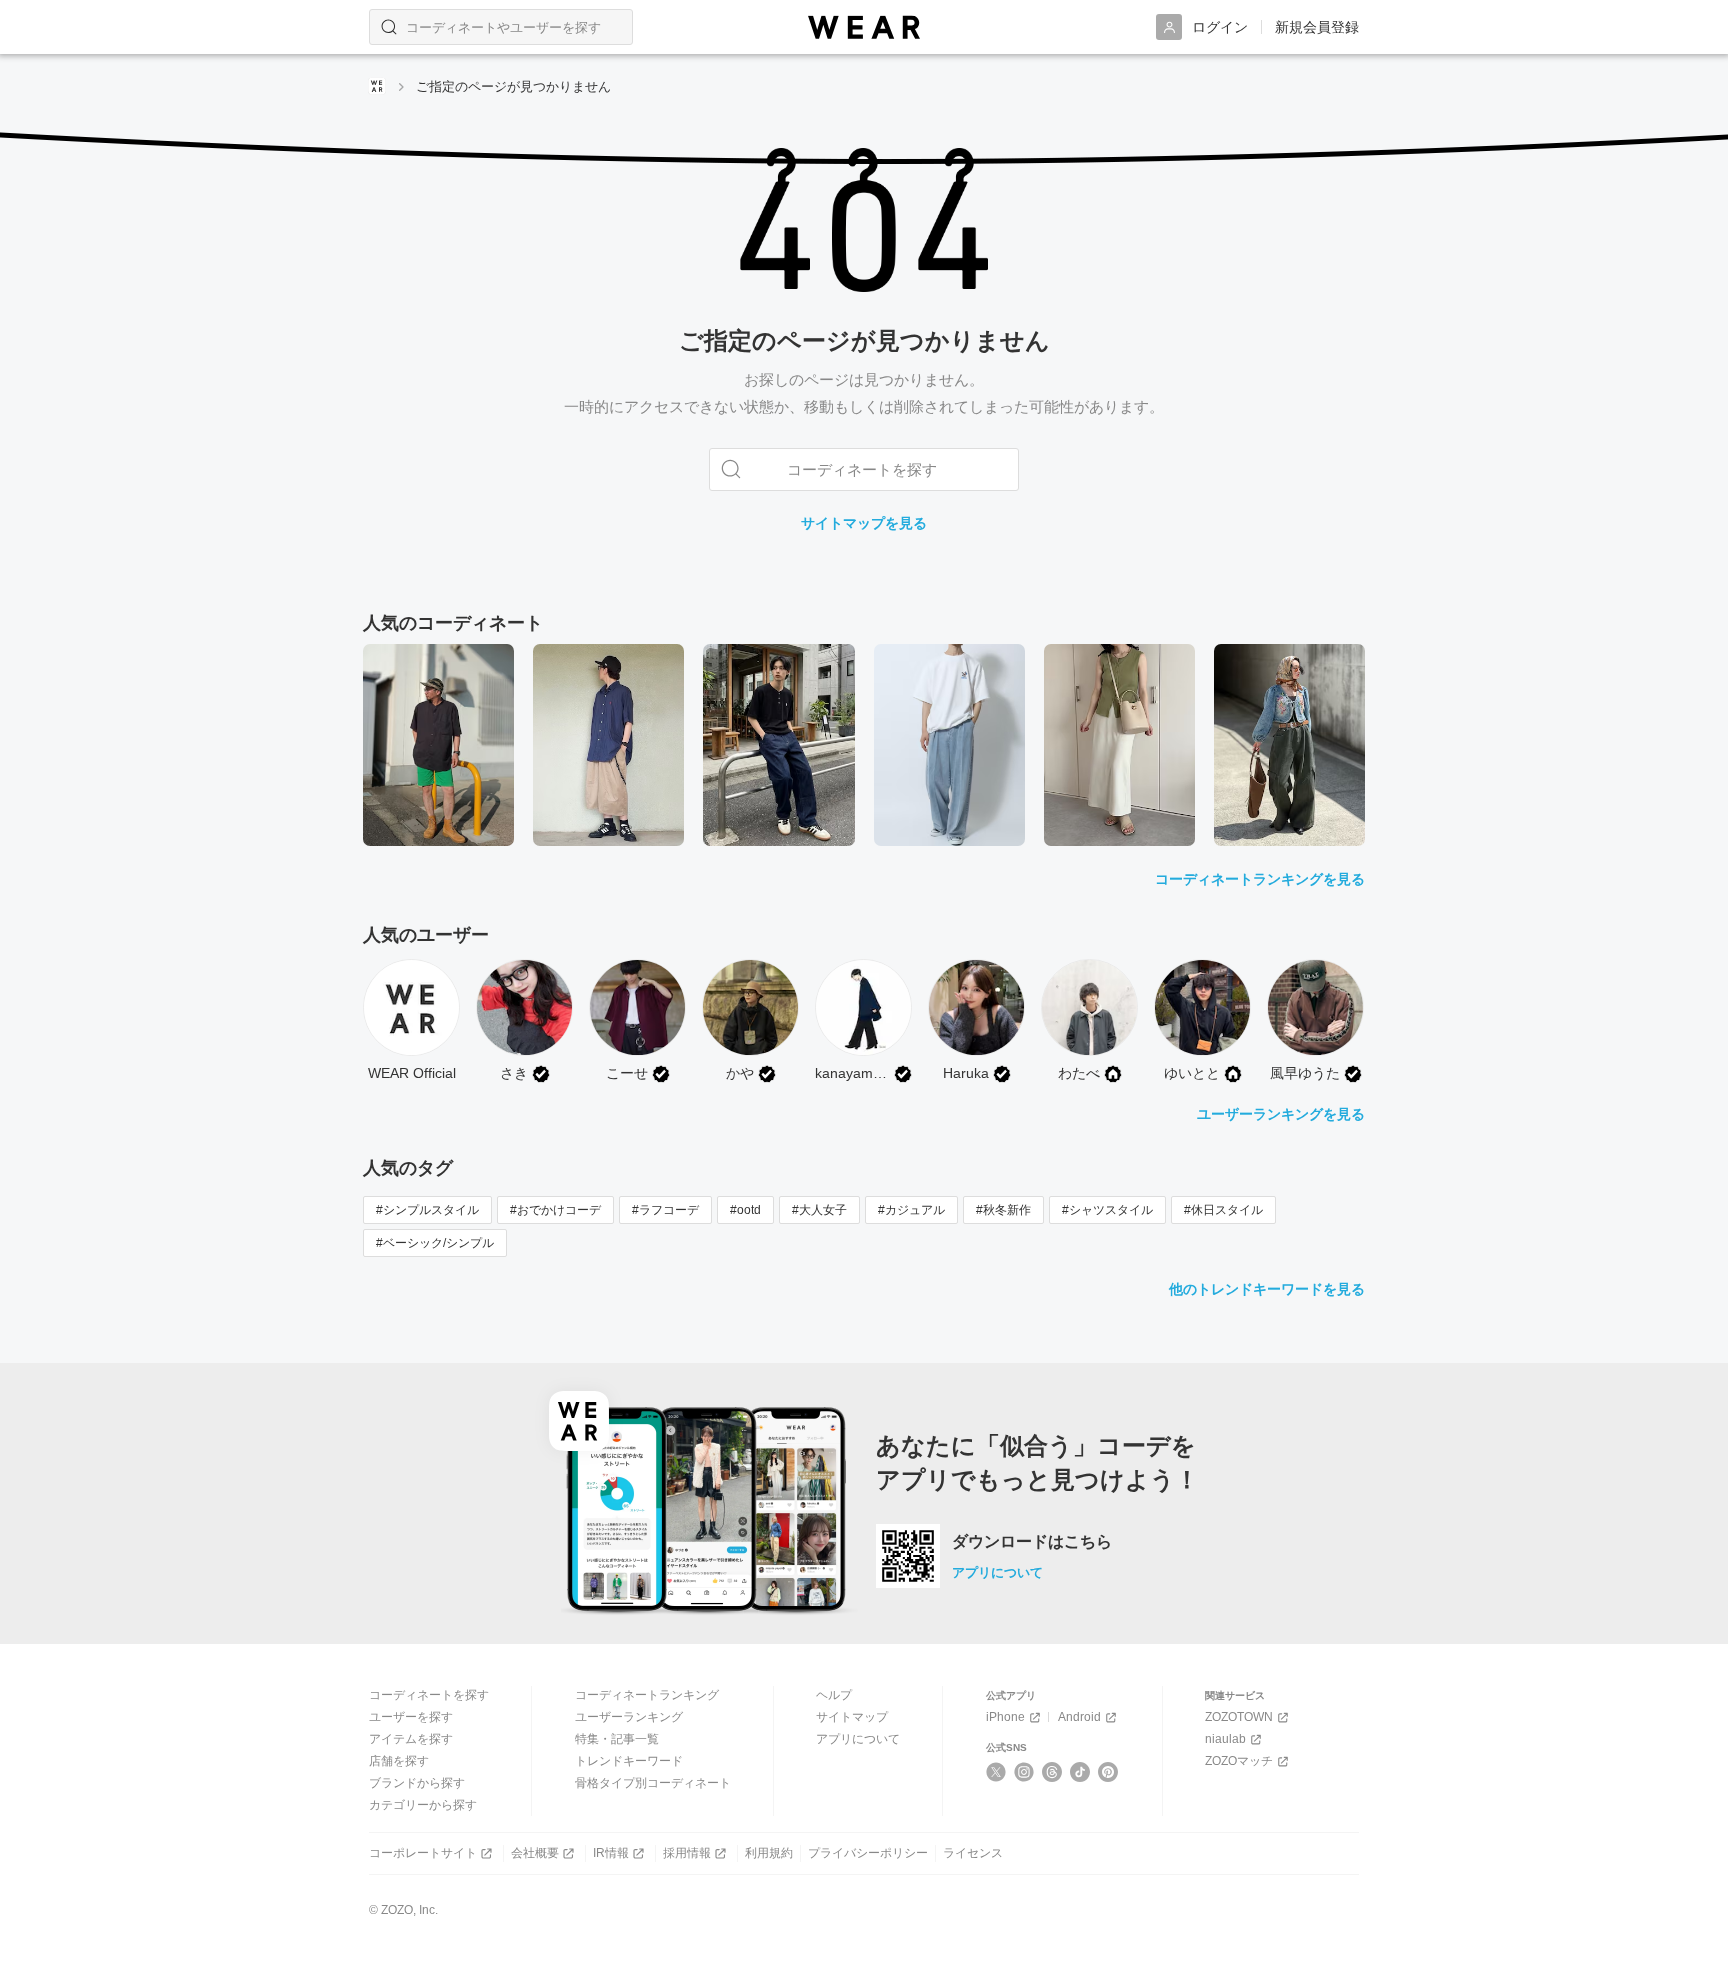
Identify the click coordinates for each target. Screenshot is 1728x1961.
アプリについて (997, 1572)
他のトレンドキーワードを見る (1267, 1289)
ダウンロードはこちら (1032, 1542)
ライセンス (973, 1853)
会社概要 (535, 1853)
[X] (996, 1772)
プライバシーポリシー (868, 1853)
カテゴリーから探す (423, 1805)
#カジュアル (911, 1210)
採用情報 (687, 1853)
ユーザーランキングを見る (1281, 1114)
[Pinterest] (1108, 1772)
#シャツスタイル (1107, 1210)
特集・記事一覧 (617, 1739)
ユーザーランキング (629, 1717)
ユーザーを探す (411, 1717)
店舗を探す (399, 1761)
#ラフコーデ (665, 1210)
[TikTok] (1080, 1772)
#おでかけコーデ (555, 1210)
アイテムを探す (411, 1739)
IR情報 (611, 1853)
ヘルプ (834, 1695)
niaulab (1225, 1739)
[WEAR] (864, 27)
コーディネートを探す (429, 1695)
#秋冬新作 (1003, 1210)
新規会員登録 (1317, 27)
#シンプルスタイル (427, 1210)
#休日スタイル (1223, 1210)
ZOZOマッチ (1239, 1761)
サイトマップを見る (864, 523)
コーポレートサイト (423, 1853)
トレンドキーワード (629, 1761)
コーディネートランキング (647, 1695)
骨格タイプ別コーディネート (653, 1783)
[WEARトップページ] (377, 86)
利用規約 (769, 1853)
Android (1079, 1717)
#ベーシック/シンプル (435, 1243)
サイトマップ (852, 1717)
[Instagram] (1024, 1772)
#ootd (745, 1210)
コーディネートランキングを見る (1260, 879)
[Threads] (1052, 1772)
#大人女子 (819, 1210)
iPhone (1005, 1717)
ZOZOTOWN (1239, 1717)
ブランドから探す (417, 1783)
